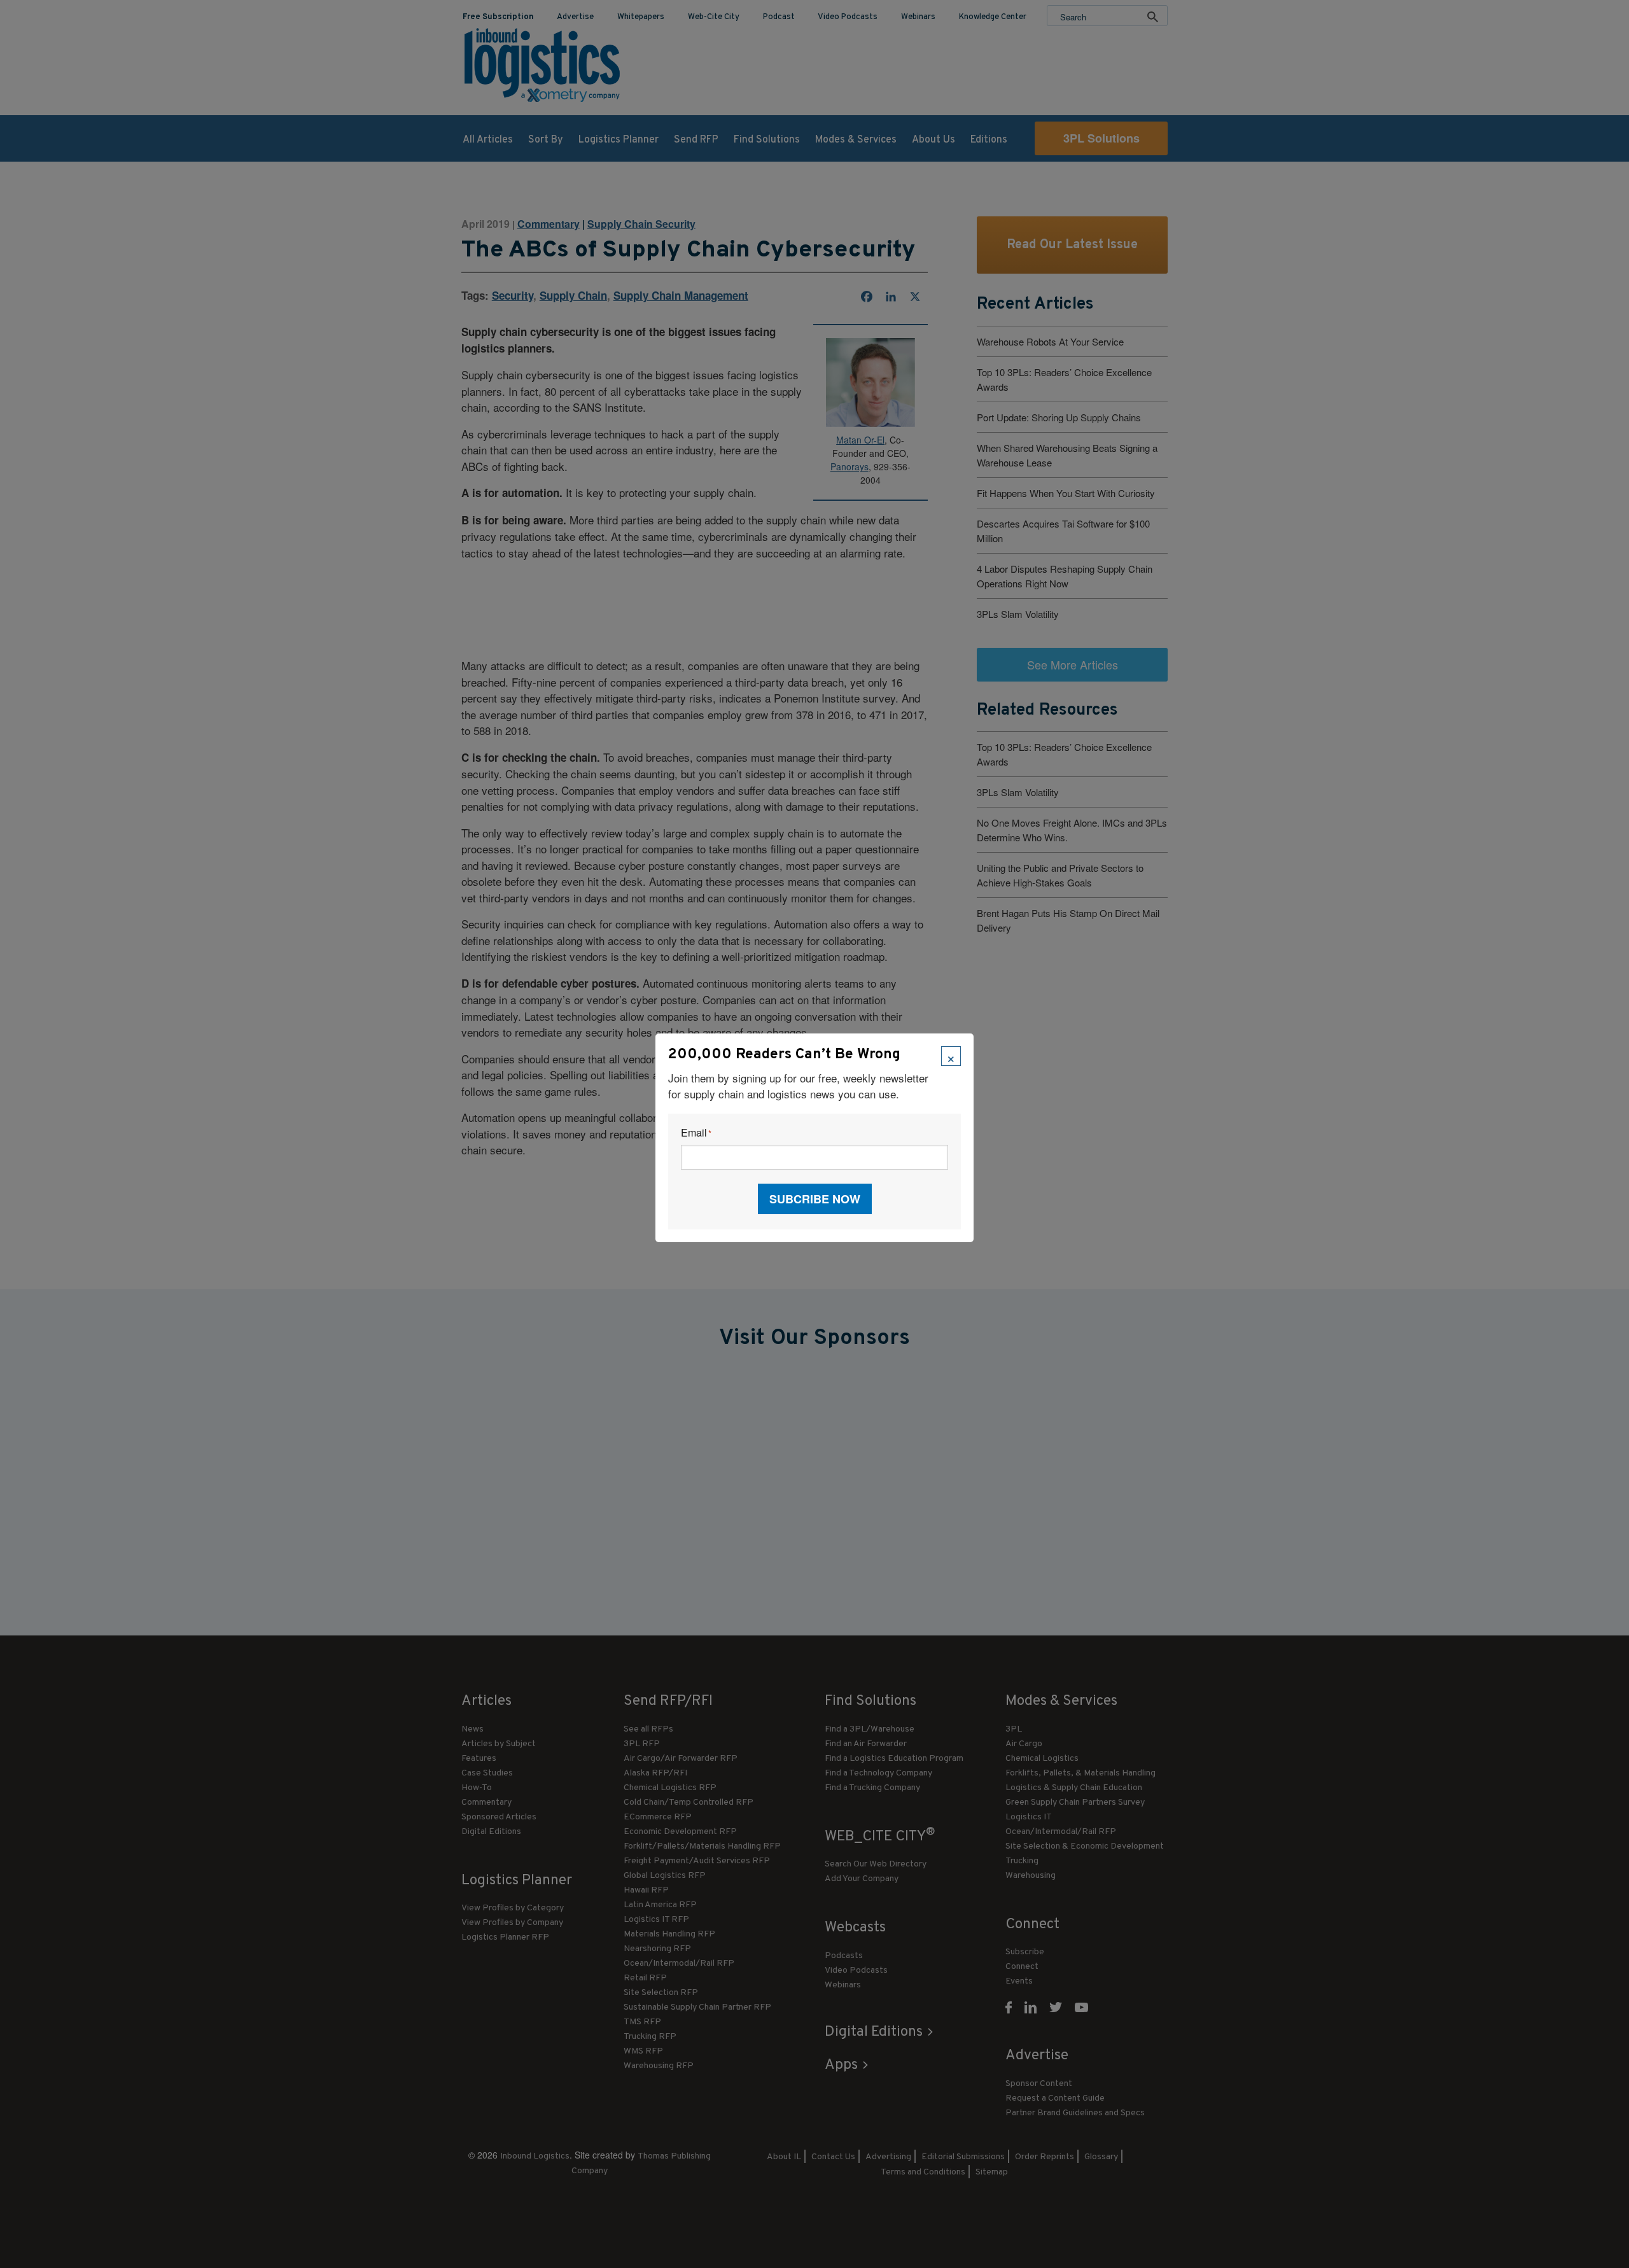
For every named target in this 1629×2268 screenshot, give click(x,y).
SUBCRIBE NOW (815, 1199)
